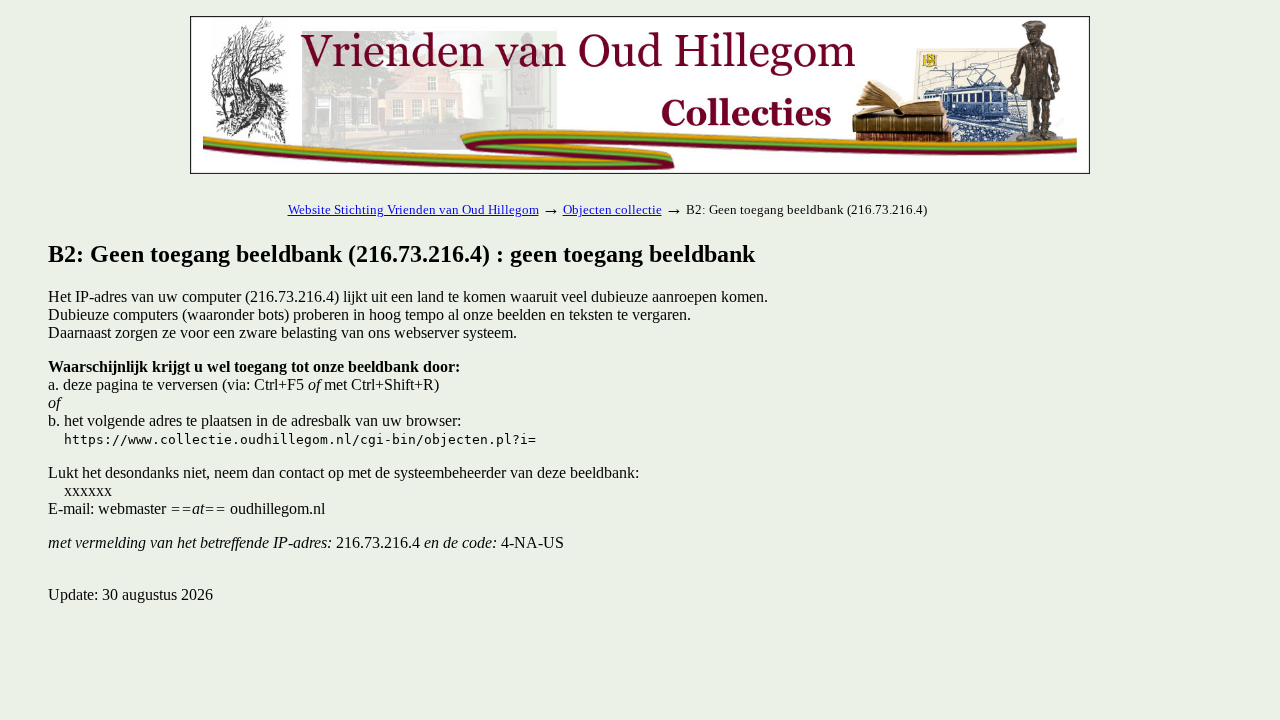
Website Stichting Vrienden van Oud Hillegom (413, 209)
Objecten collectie (612, 209)
